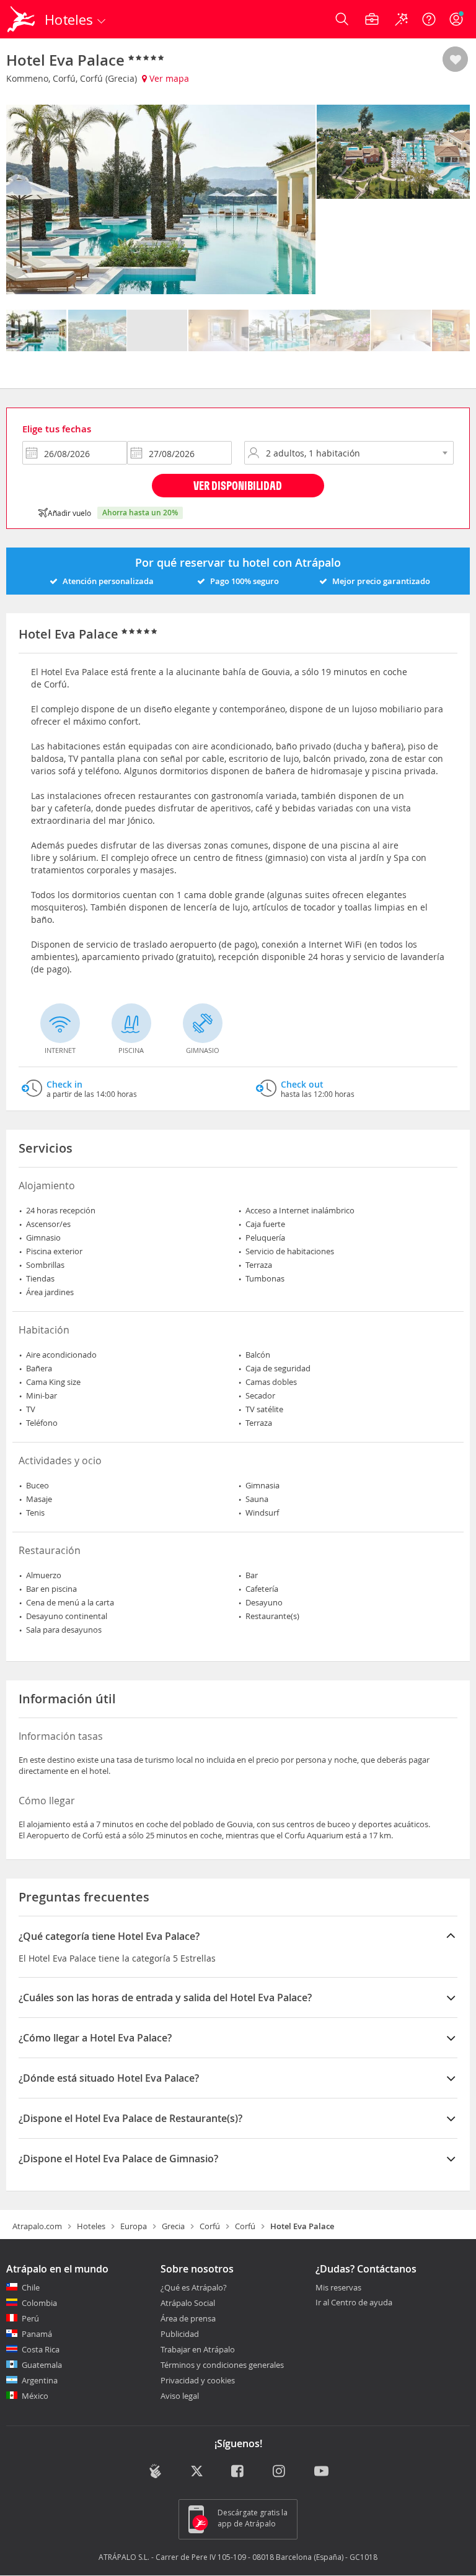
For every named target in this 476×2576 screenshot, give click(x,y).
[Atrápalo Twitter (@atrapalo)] (197, 2473)
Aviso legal (180, 2396)
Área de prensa (188, 2318)
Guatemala (42, 2365)
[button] (455, 60)
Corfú (210, 2226)
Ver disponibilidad (238, 485)
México (35, 2396)
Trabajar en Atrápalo (198, 2349)
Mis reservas (338, 2288)
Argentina (40, 2380)
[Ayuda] (429, 19)
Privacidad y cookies (198, 2380)
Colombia (39, 2303)
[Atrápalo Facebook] (238, 2473)
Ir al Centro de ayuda (354, 2303)
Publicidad (180, 2334)
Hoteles (91, 2226)
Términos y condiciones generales (222, 2365)
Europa (134, 2226)
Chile (31, 2287)
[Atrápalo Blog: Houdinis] (155, 2471)
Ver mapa (168, 78)
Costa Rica (41, 2349)
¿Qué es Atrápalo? (194, 2287)
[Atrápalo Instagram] (280, 2473)
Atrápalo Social (188, 2303)
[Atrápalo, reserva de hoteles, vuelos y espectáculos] (22, 19)
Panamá (37, 2334)
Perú (30, 2318)
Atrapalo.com (37, 2226)
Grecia (173, 2226)
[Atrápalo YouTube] (321, 2473)
